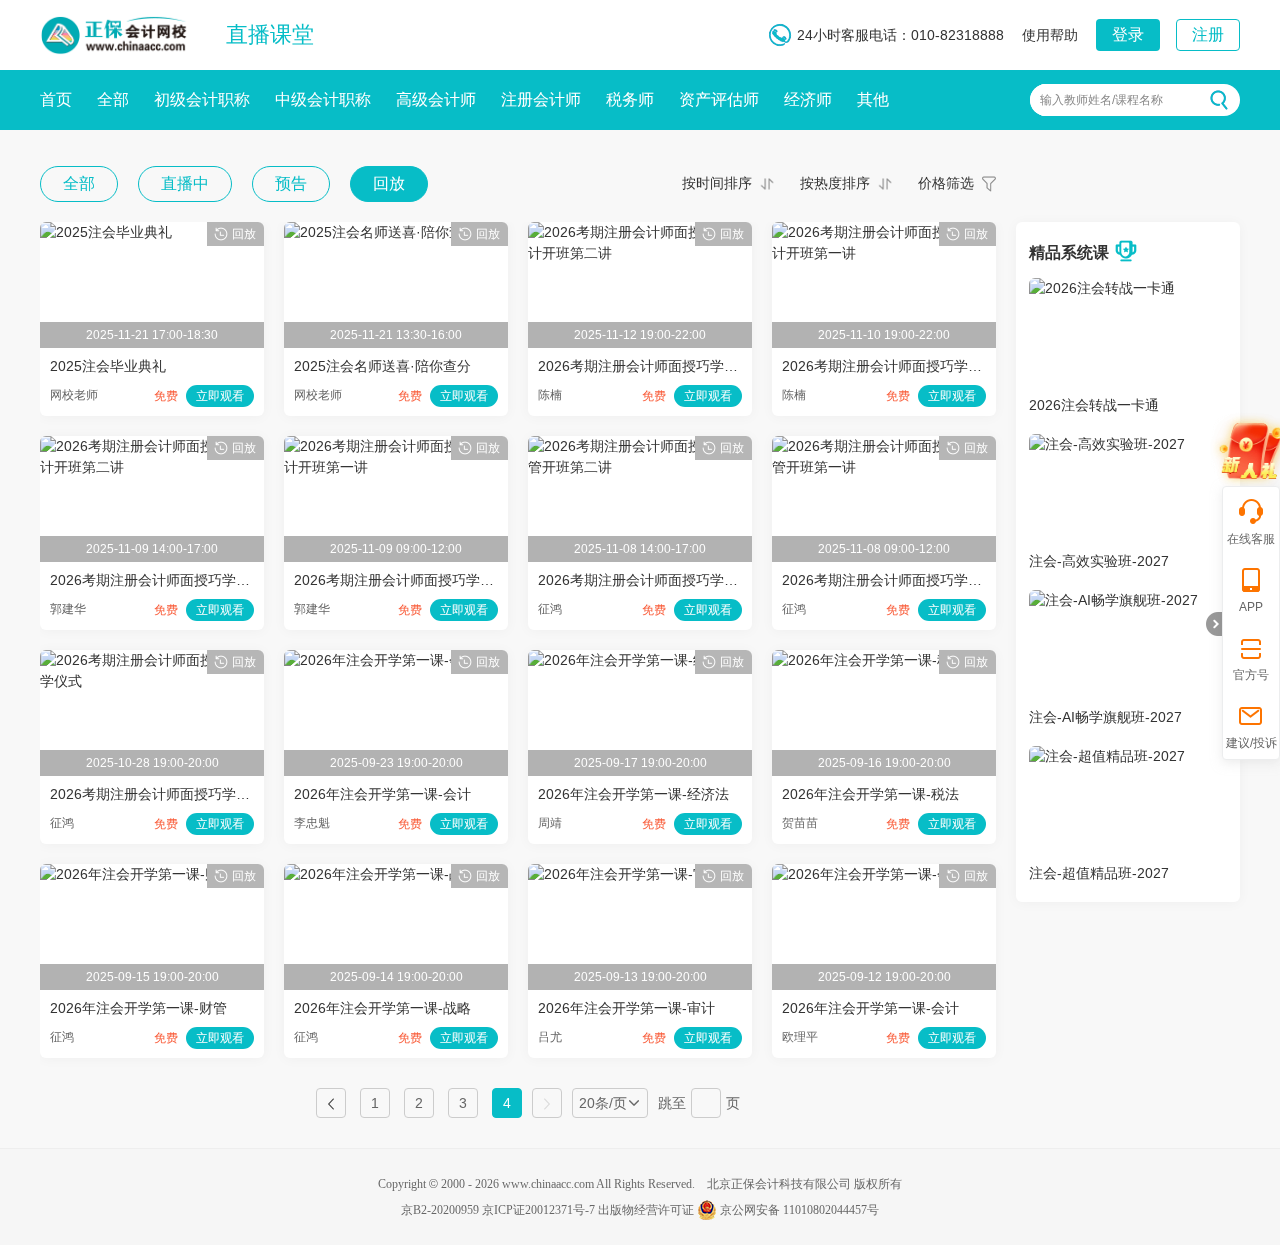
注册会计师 (541, 99)
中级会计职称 (323, 99)
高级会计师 (436, 99)
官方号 (1251, 675)
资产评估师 (719, 99)
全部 (113, 99)
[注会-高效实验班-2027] (1107, 444)
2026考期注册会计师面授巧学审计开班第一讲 (924, 366)
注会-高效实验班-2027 (1099, 561)
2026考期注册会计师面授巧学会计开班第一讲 (436, 580)
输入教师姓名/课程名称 (1101, 100)
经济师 (808, 99)
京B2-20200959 (440, 1210)
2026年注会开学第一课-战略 (382, 1008)
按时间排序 (717, 183)
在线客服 (1251, 539)
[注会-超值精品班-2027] (1107, 756)
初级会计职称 (202, 99)
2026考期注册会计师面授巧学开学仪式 (171, 794)
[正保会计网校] (115, 31)
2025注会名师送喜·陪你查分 (382, 366)
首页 (56, 99)
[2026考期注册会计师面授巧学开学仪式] (152, 660)
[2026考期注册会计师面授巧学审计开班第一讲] (884, 232)
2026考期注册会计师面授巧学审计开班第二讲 (680, 366)
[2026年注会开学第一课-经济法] (631, 660)
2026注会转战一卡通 (1094, 405)
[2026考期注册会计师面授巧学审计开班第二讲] (640, 232)
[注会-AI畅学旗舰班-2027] (1113, 600)
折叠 (1214, 624)
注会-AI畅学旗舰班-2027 (1105, 717)
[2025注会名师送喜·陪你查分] (380, 232)
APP (1251, 607)
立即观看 (220, 396)
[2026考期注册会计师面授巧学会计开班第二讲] (152, 446)
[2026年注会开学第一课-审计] (624, 874)
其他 (873, 99)
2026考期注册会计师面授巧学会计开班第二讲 (192, 580)
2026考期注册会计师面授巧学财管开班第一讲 (924, 580)
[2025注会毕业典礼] (106, 232)
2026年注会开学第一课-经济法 (633, 794)
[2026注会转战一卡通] (1102, 288)
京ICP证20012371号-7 (538, 1210)
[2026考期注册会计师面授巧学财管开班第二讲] (640, 446)
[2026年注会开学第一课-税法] (868, 660)
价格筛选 (946, 183)
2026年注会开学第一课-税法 (870, 794)
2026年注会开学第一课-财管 (138, 1008)
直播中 (185, 183)
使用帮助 (1050, 35)
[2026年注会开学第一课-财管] (136, 874)
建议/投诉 (1251, 743)
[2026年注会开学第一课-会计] (380, 660)
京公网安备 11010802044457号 (799, 1210)
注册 (1208, 34)
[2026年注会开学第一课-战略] (380, 874)
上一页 (331, 1103)
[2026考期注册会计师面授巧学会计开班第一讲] (396, 446)
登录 (1128, 34)
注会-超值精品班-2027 (1099, 873)
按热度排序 (835, 183)
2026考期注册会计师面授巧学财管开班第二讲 (680, 580)
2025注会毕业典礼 (108, 366)
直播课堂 (270, 34)
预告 (291, 183)
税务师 (630, 99)
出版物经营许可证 (646, 1210)
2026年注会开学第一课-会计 (382, 794)
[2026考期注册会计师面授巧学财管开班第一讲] (884, 446)
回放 (389, 183)
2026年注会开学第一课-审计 (626, 1008)
